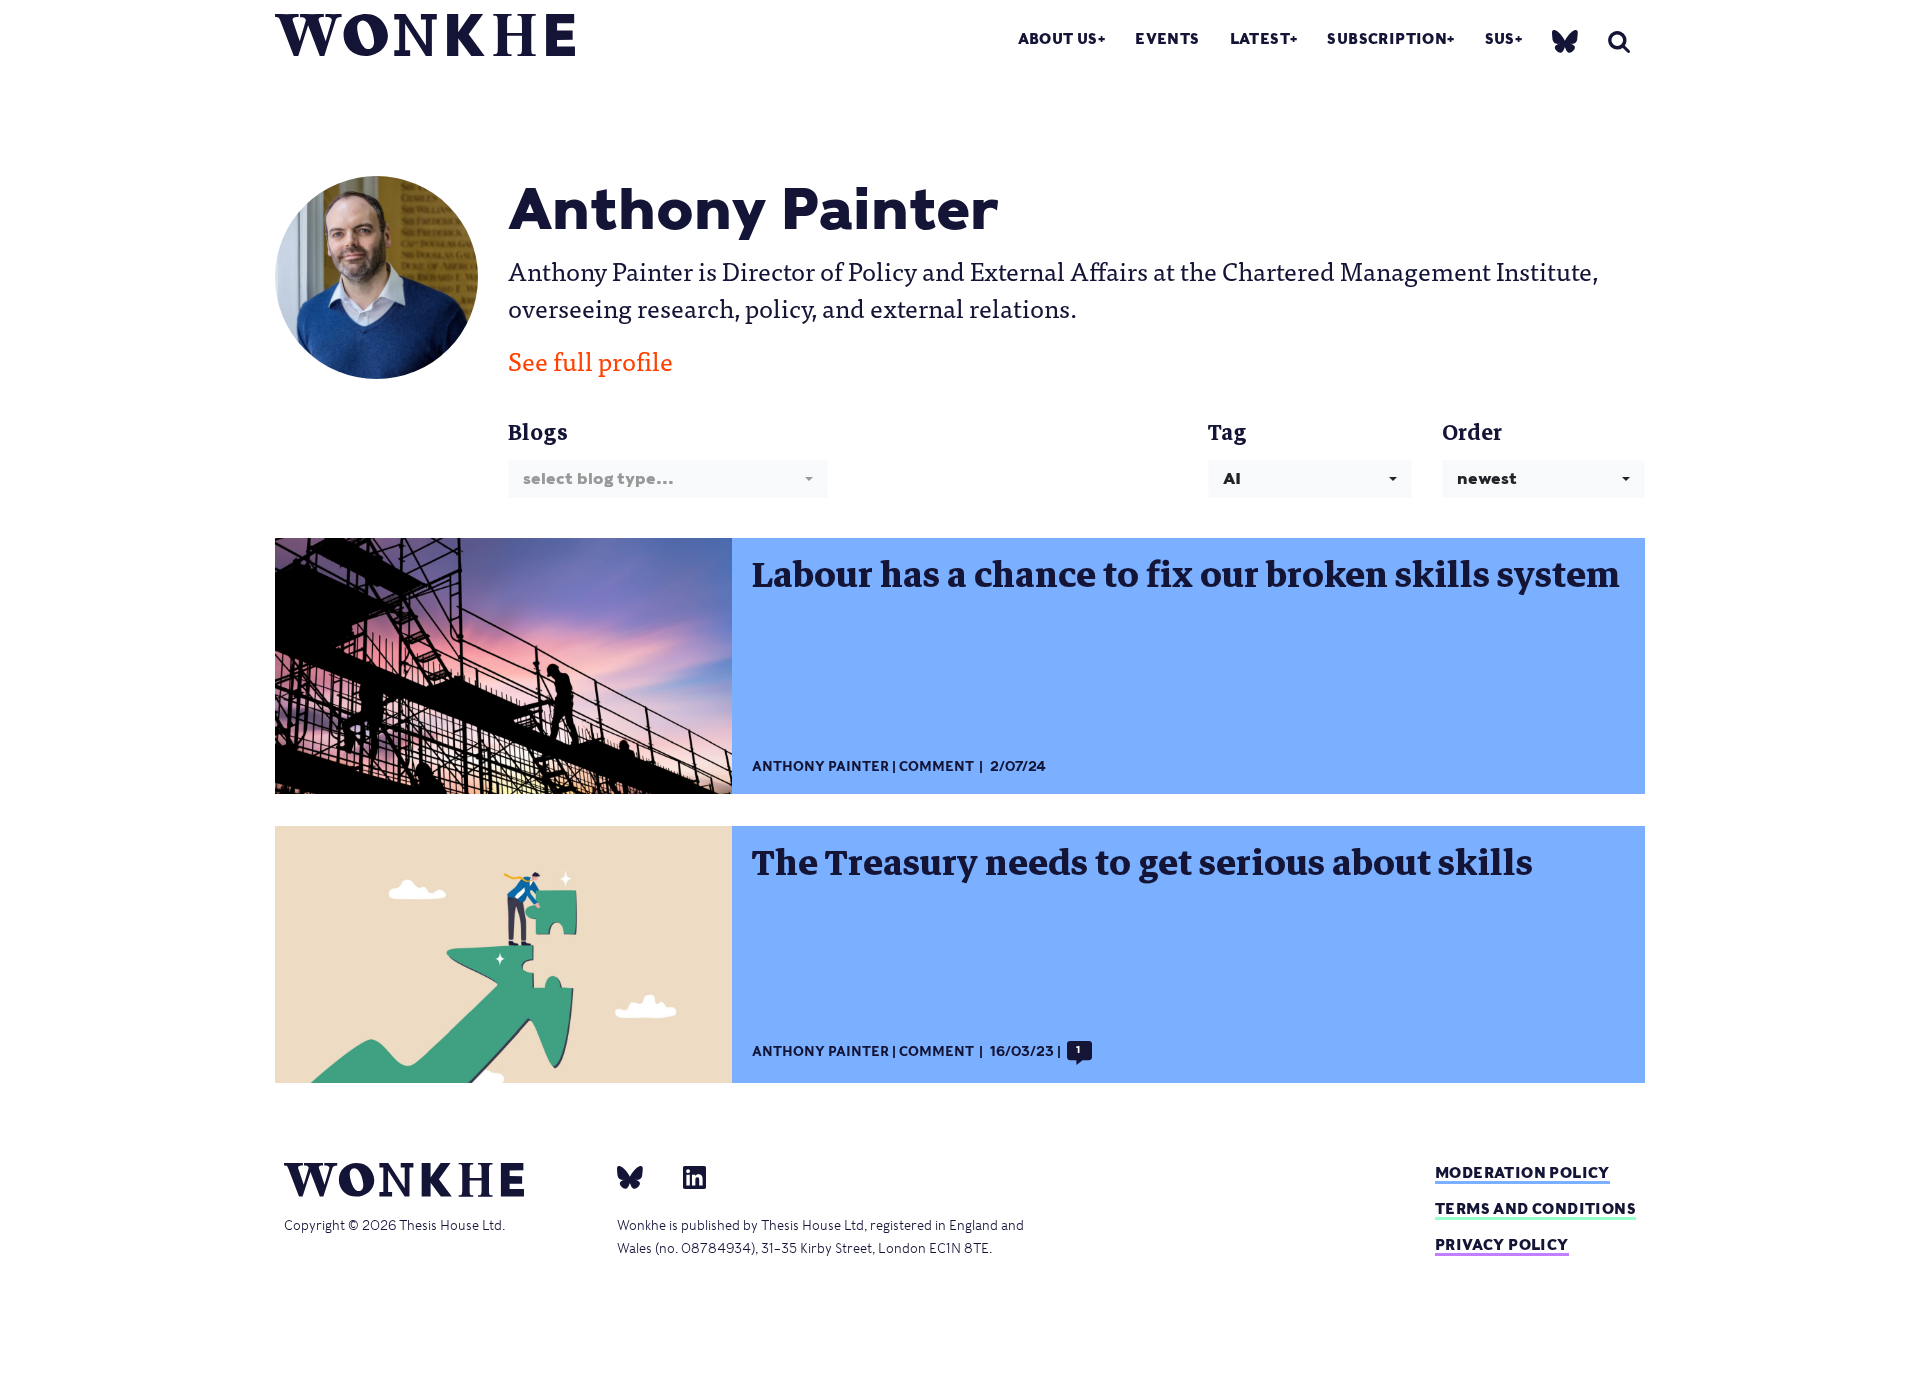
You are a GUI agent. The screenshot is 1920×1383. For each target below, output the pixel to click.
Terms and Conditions (1535, 1208)
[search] (1619, 41)
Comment (936, 766)
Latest (1260, 38)
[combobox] (668, 478)
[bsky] (1565, 40)
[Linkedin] (686, 1176)
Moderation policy (1522, 1172)
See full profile (590, 360)
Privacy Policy (1502, 1244)
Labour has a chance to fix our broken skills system (1186, 575)
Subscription (1387, 38)
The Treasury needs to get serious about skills (1142, 863)
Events (1167, 38)
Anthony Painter (820, 766)
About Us (1058, 38)
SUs (1500, 38)
